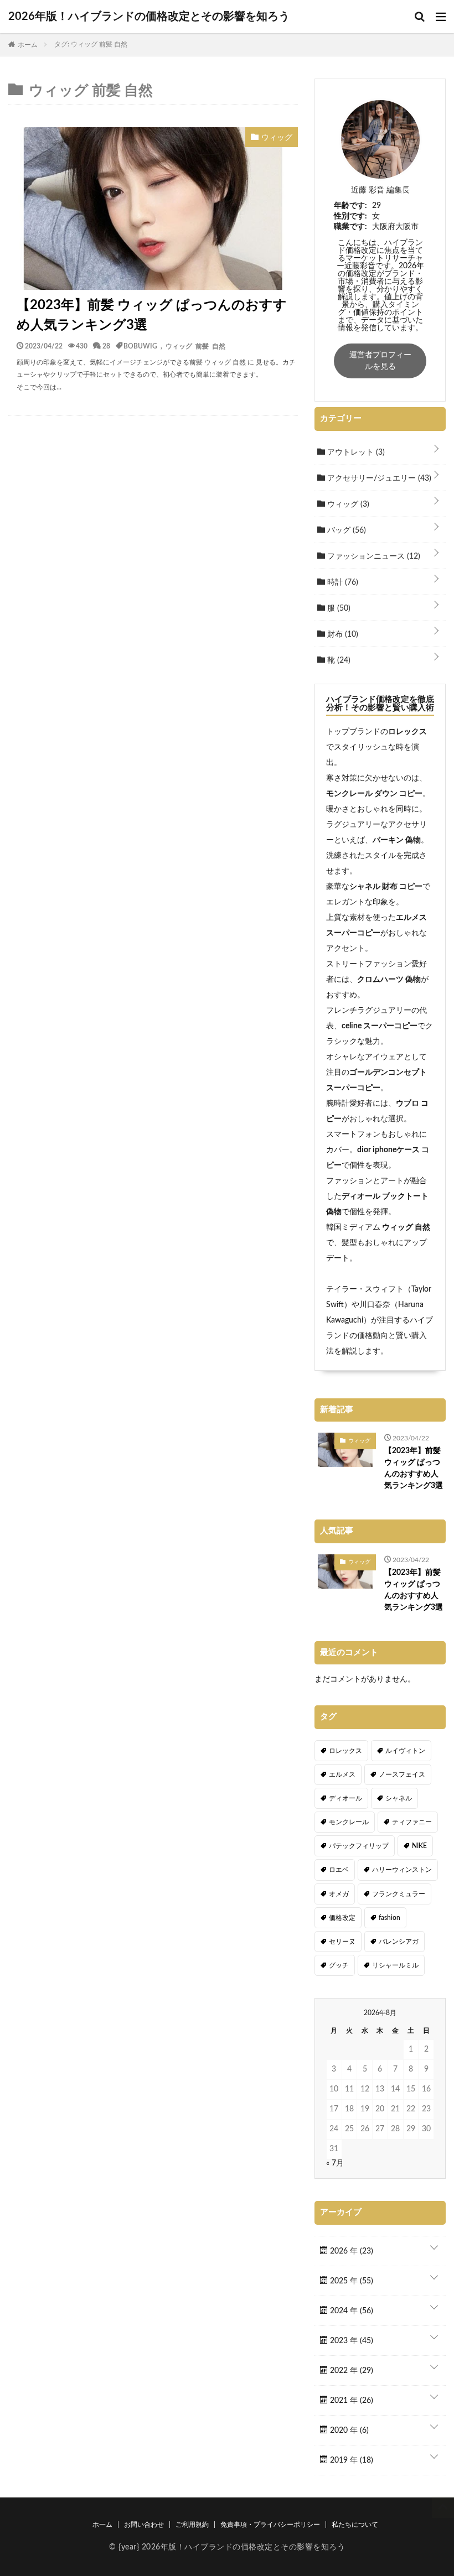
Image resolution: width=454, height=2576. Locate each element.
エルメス (342, 1774)
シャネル (399, 1798)
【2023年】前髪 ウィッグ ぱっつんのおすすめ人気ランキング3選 (152, 315)
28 (106, 346)
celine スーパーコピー (380, 1026)
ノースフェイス (402, 1774)
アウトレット (355, 452)
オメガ (339, 1894)
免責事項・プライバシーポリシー (270, 2525)
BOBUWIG (140, 346)
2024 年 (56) (350, 2311)
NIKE (419, 1846)
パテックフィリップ (359, 1846)
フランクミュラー (399, 1894)
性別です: (350, 216)
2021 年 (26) (350, 2401)
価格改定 (342, 1918)
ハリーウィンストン (402, 1870)
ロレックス (407, 732)
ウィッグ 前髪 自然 (195, 346)
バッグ (345, 530)
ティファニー (412, 1822)
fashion (389, 1918)
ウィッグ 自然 (405, 1227)
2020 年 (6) (348, 2431)
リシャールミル (395, 1965)
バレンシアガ (399, 1942)
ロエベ (339, 1870)
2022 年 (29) (350, 2371)
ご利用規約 (192, 2525)
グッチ (339, 1965)
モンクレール (349, 1822)
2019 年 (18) (350, 2460)
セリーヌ (342, 1942)
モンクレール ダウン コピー (374, 794)
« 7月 (335, 2163)
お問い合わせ (144, 2525)
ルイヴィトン (405, 1751)
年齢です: (350, 206)
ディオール (345, 1798)
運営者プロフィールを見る (380, 361)
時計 (342, 582)
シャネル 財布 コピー (386, 887)
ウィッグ (347, 504)
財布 (342, 634)
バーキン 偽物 (397, 840)
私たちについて (355, 2525)
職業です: (350, 227)
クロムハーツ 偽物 (389, 980)
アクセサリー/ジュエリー (378, 478)
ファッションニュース (373, 556)
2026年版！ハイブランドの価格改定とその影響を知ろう (149, 17)
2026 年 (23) (350, 2251)
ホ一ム (102, 2525)
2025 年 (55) (350, 2281)
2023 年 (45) (350, 2341)
